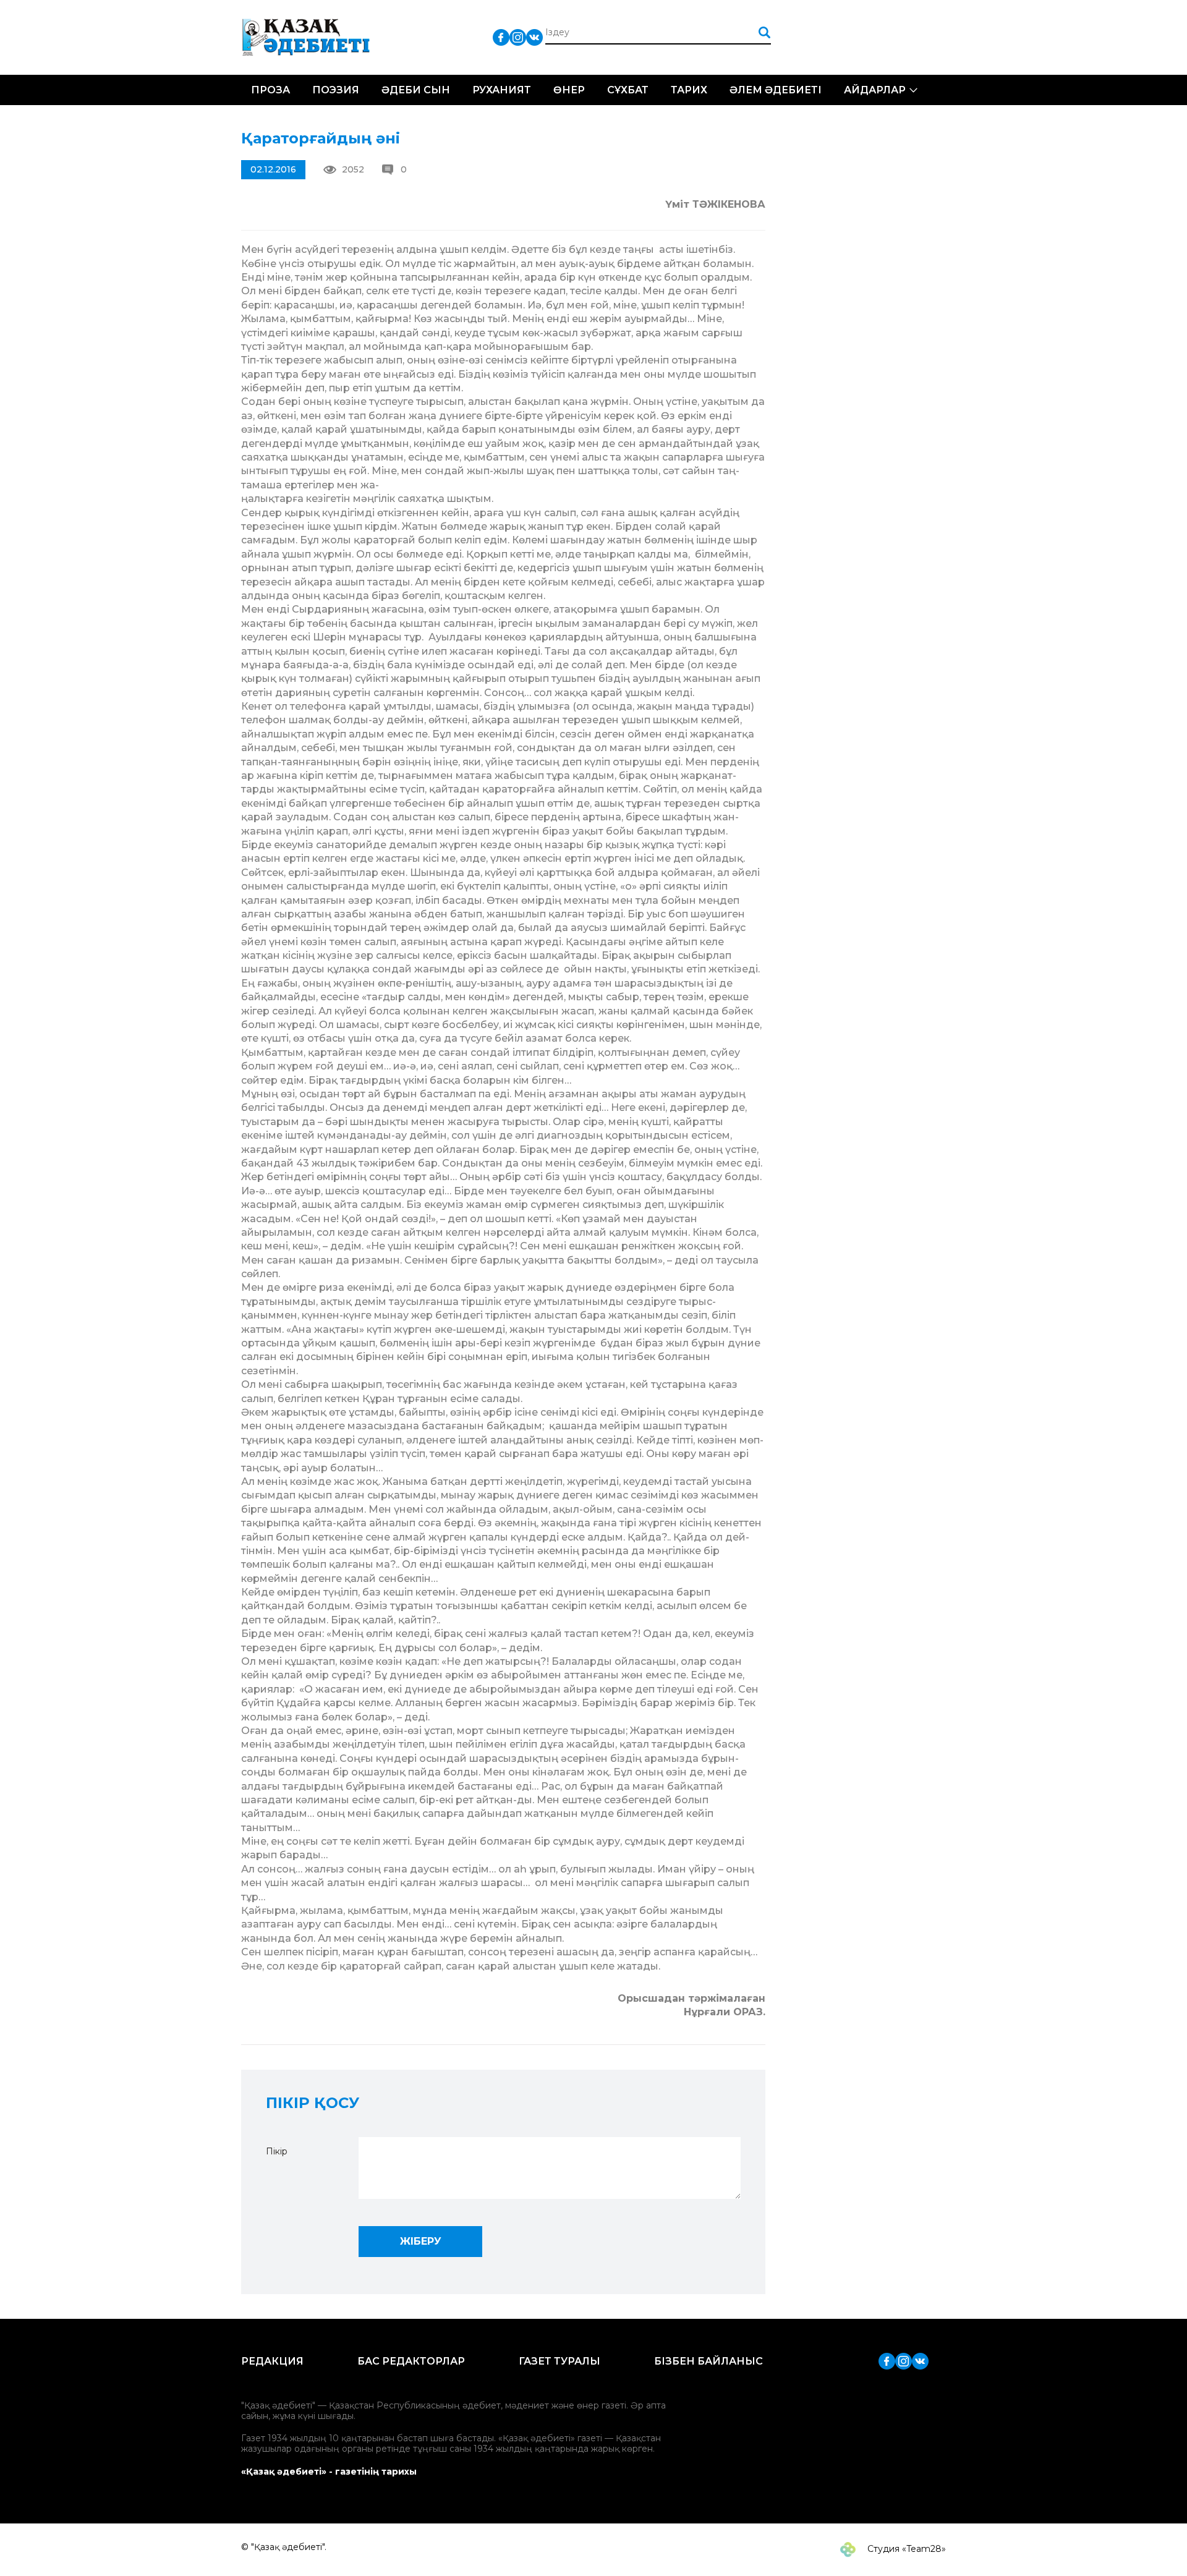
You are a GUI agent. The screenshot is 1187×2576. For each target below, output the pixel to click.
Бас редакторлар (411, 2361)
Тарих (689, 90)
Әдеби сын (416, 90)
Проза (270, 90)
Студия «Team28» (905, 2549)
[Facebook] (501, 37)
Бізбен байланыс (708, 2361)
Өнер (569, 90)
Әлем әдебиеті (776, 90)
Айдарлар (875, 90)
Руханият (502, 90)
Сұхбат (628, 90)
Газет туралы (559, 2361)
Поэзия (336, 90)
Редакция (272, 2361)
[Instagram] (518, 37)
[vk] (534, 37)
